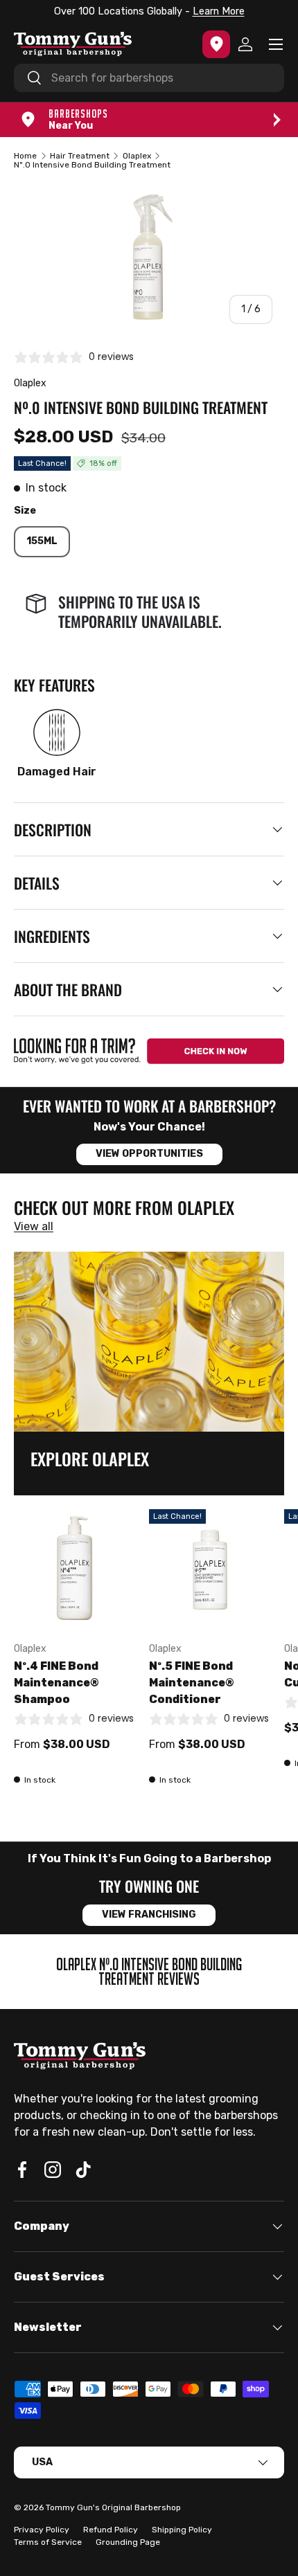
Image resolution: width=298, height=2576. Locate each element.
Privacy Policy (42, 2530)
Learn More (219, 11)
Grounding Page (128, 2542)
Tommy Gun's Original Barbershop (113, 2507)
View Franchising (149, 1915)
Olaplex (137, 156)
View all (34, 1226)
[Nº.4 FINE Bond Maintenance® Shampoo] (74, 1570)
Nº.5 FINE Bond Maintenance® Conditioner (192, 1683)
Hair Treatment (80, 156)
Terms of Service (48, 2542)
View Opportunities (149, 1154)
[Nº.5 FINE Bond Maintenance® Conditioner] (210, 1570)
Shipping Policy (182, 2530)
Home (25, 156)
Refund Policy (111, 2530)
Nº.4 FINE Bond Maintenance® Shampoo (56, 1683)
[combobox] (149, 78)
